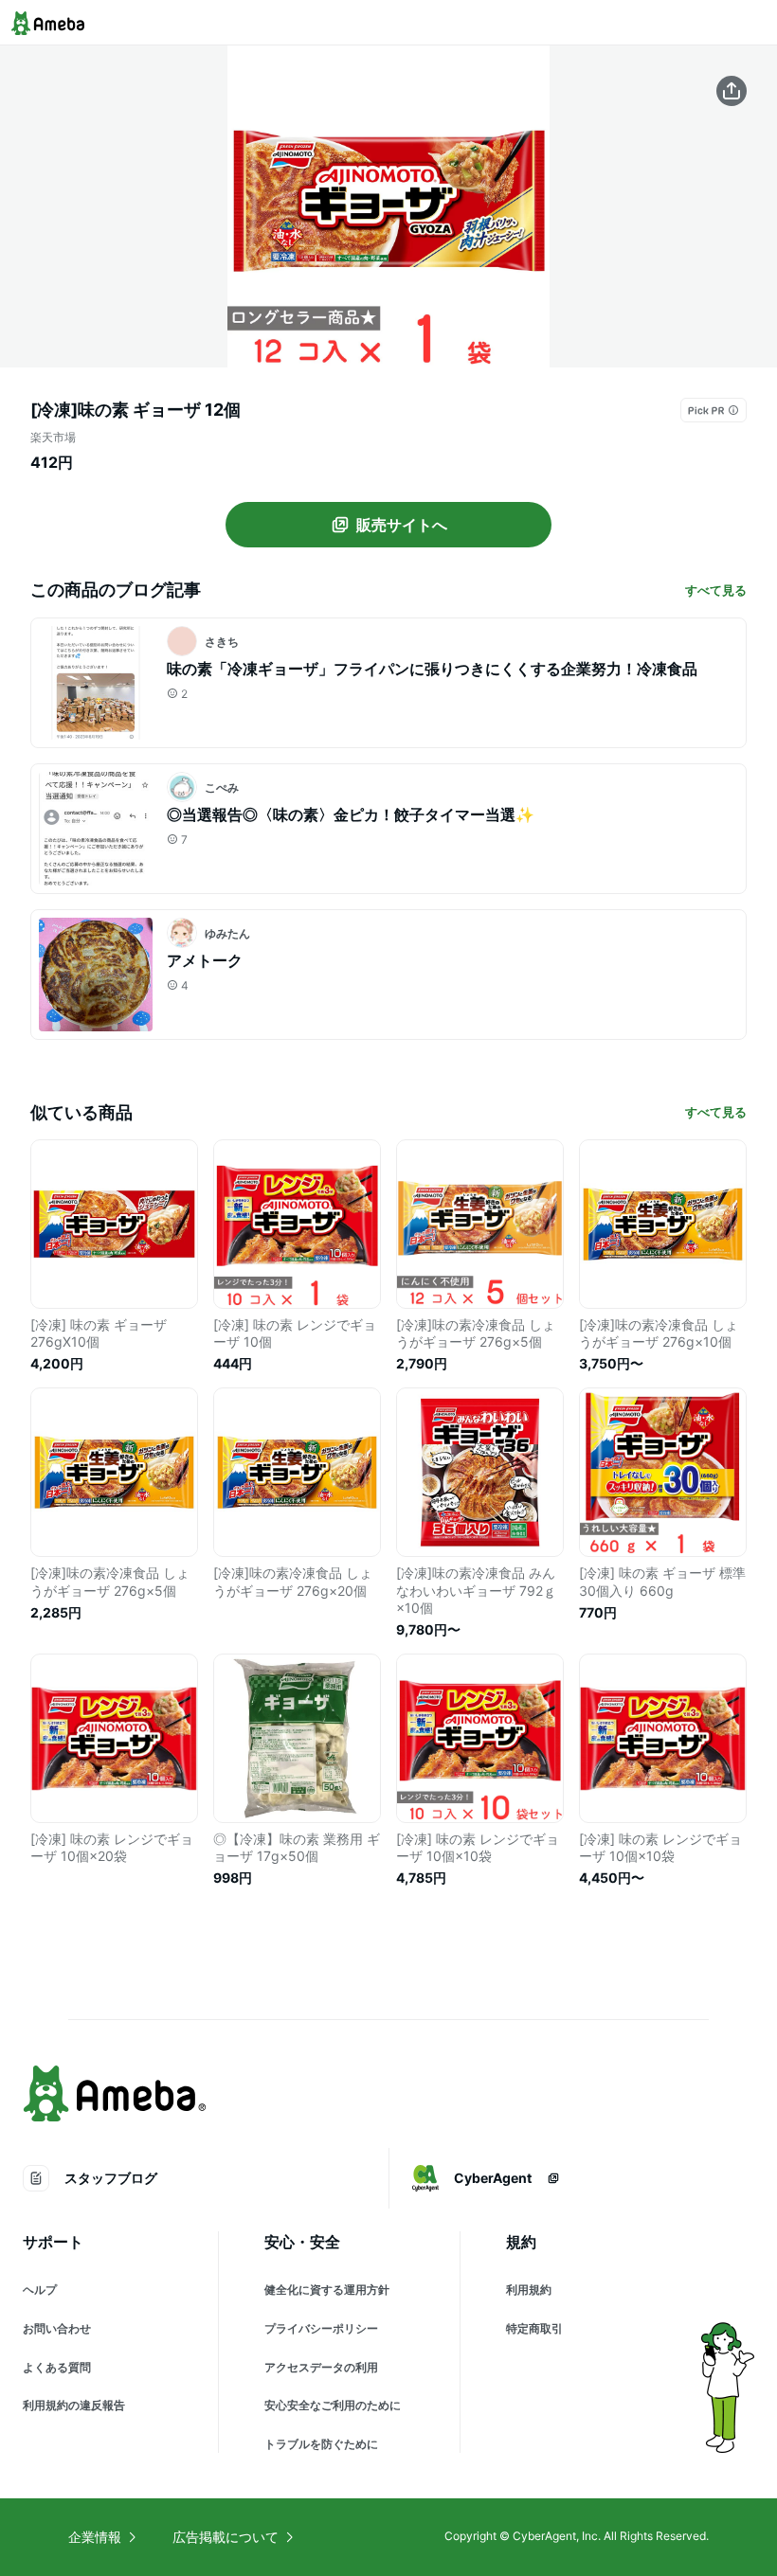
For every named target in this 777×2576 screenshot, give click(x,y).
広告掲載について (226, 2537)
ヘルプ (40, 2290)
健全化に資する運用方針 (327, 2290)
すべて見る (716, 590)
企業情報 (95, 2537)
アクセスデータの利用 (321, 2367)
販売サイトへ (402, 525)
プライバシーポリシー (321, 2328)
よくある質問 (57, 2367)
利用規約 (529, 2290)
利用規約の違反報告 (74, 2405)
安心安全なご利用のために (333, 2405)
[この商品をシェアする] (732, 91)
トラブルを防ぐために (321, 2444)
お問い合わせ (57, 2328)
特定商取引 (534, 2328)
